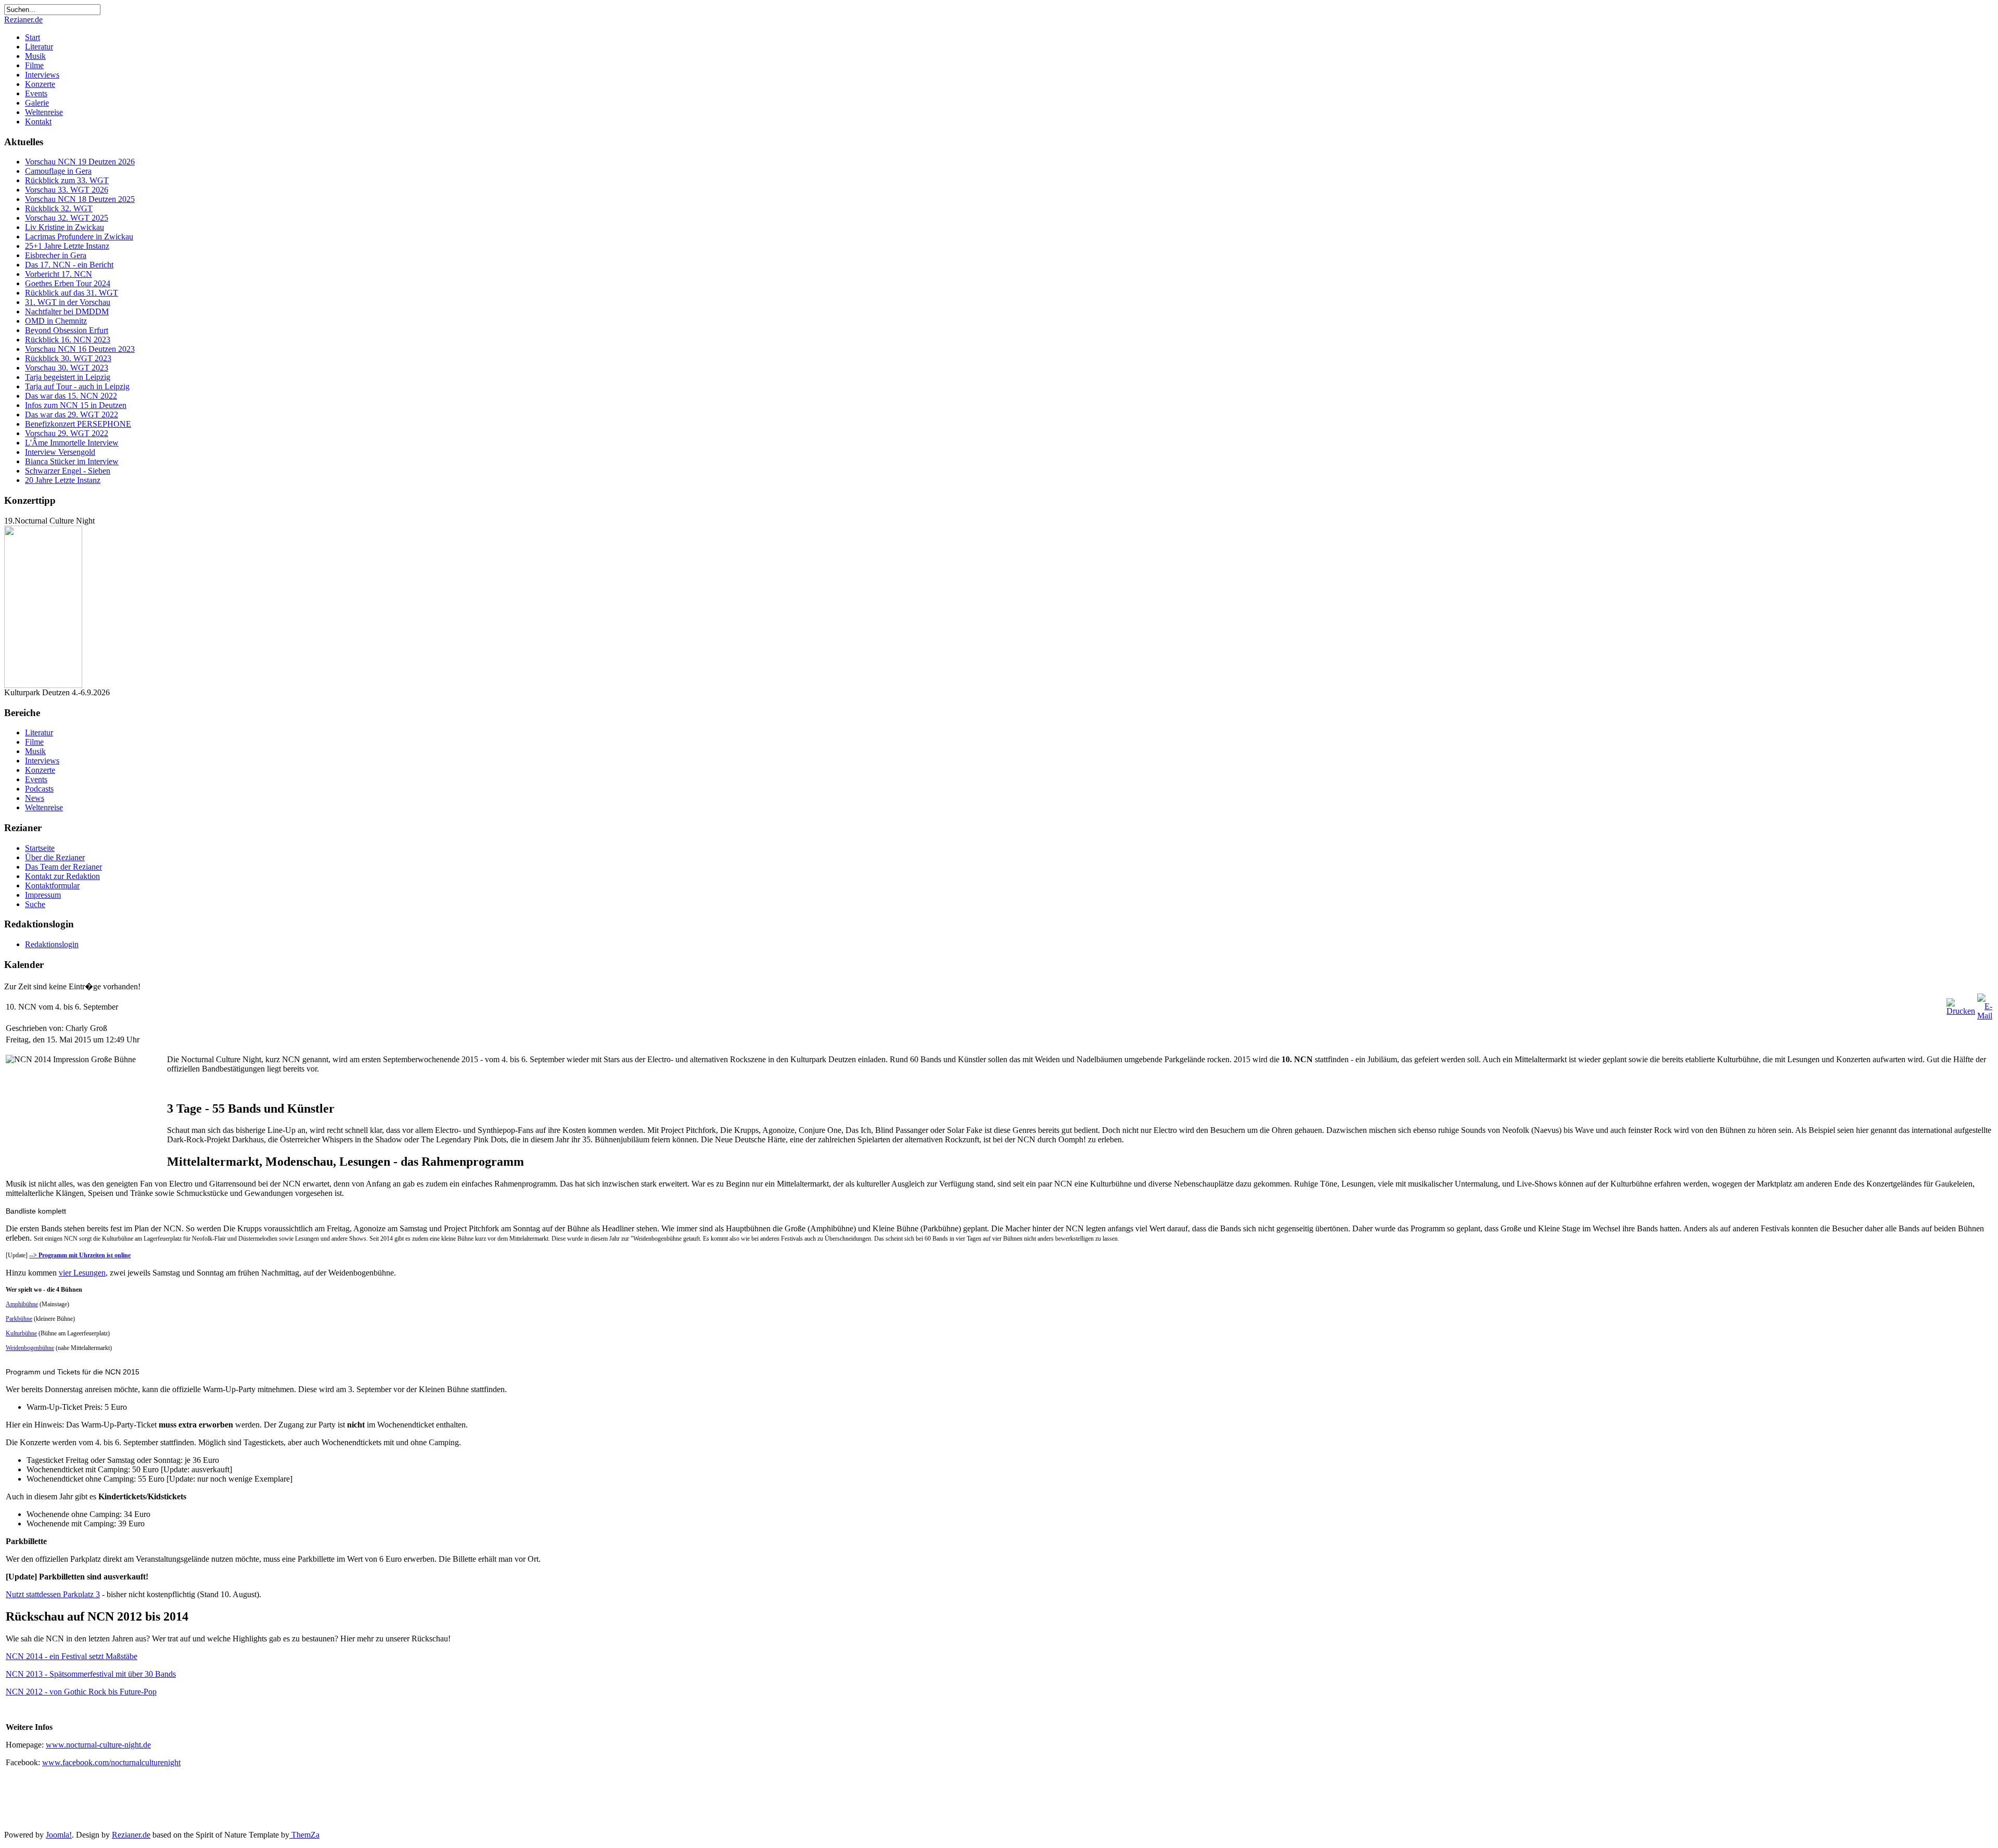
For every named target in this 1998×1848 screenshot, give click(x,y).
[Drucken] (1961, 1011)
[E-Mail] (1985, 1016)
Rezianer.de (23, 20)
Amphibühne (22, 1304)
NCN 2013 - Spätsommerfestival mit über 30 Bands (91, 1674)
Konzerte (40, 84)
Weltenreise (44, 112)
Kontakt (38, 122)
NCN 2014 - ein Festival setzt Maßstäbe (72, 1656)
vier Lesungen (82, 1273)
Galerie (37, 103)
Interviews (42, 75)
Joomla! (59, 1835)
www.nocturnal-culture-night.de (98, 1745)
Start (33, 37)
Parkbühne (19, 1319)
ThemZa (304, 1835)
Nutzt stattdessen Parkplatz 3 (53, 1594)
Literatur (39, 47)
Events (36, 93)
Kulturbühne (21, 1333)
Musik (35, 56)
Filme (34, 65)
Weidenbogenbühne (30, 1348)
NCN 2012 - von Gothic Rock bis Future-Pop (81, 1692)
